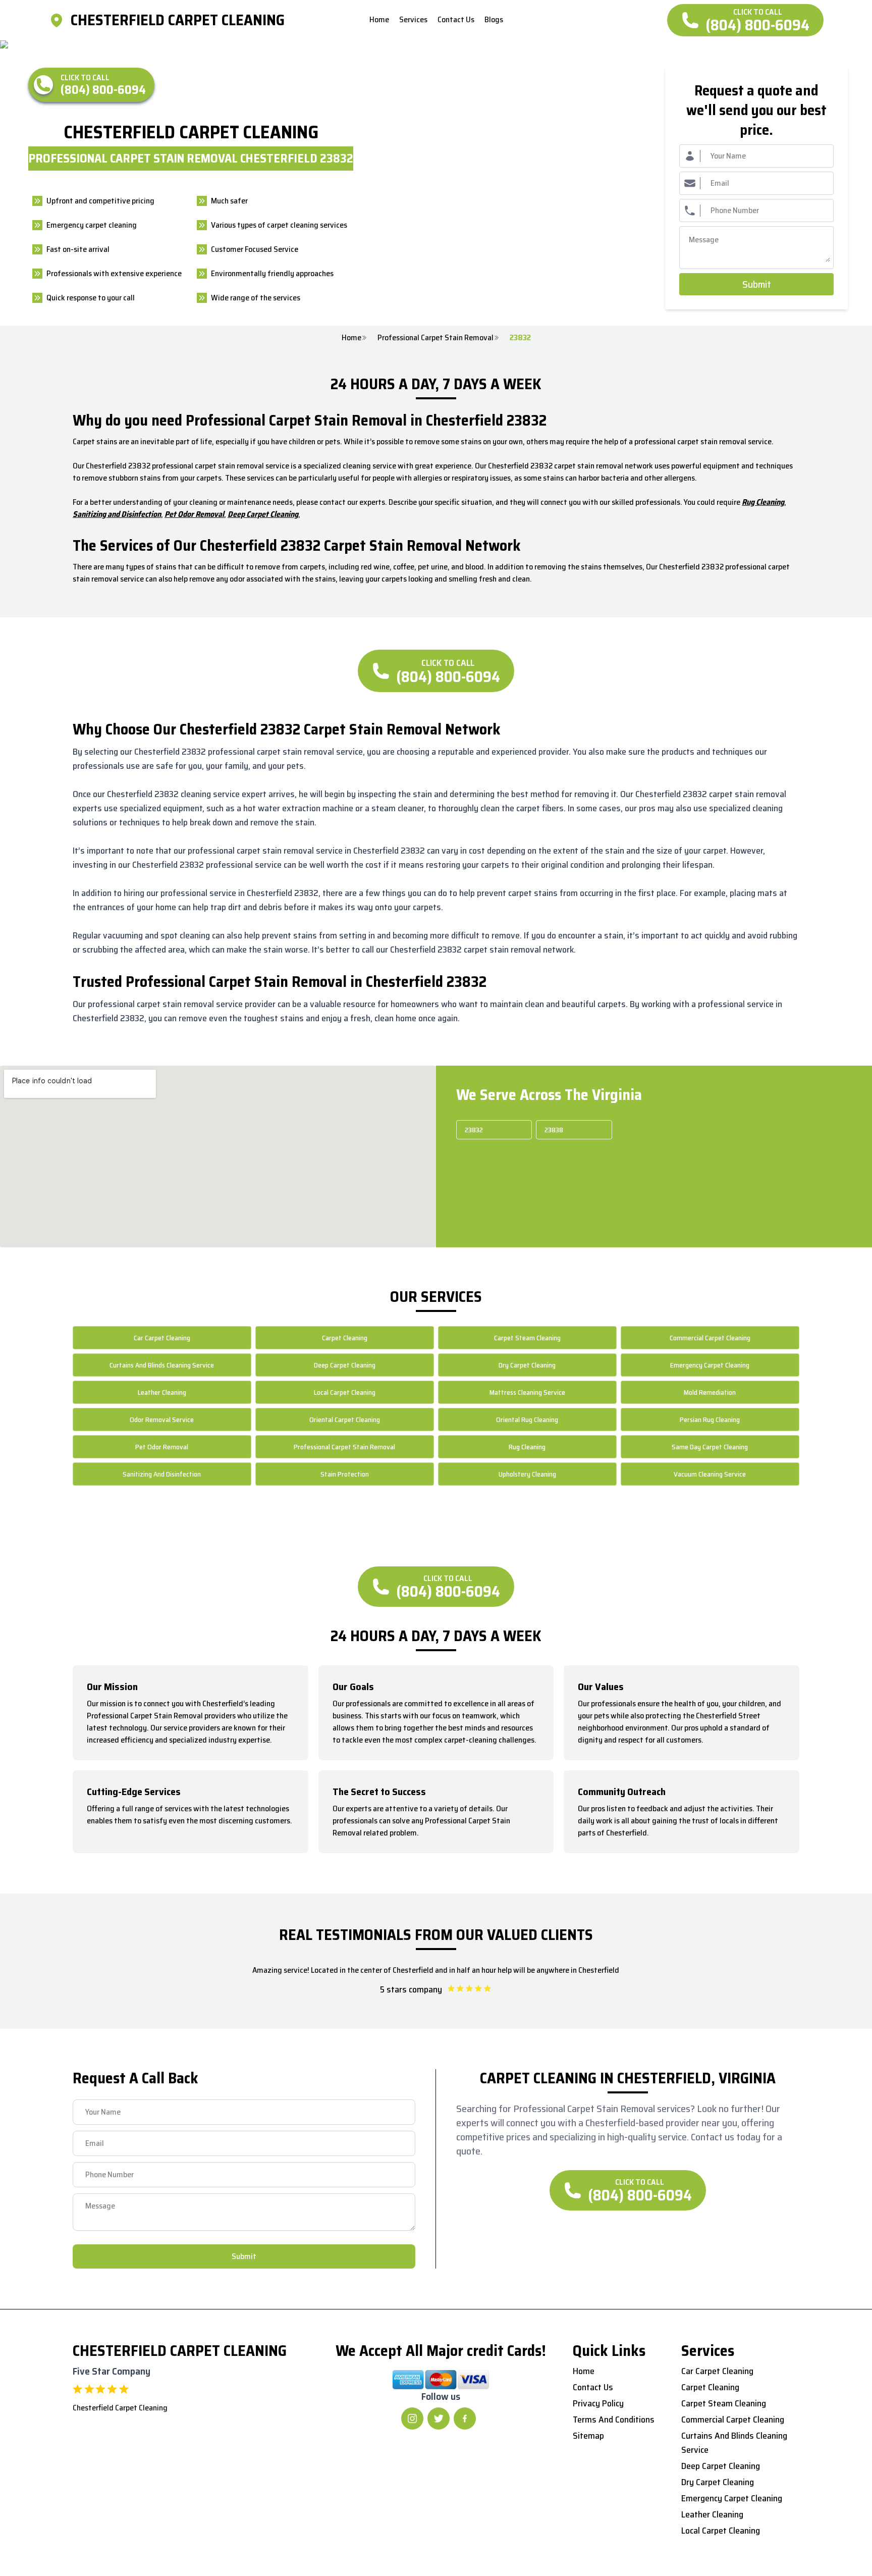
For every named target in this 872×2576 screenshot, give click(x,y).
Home (351, 338)
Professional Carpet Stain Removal (435, 338)
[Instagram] (412, 2419)
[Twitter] (439, 2419)
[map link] (60, 20)
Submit (757, 284)
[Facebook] (465, 2419)
